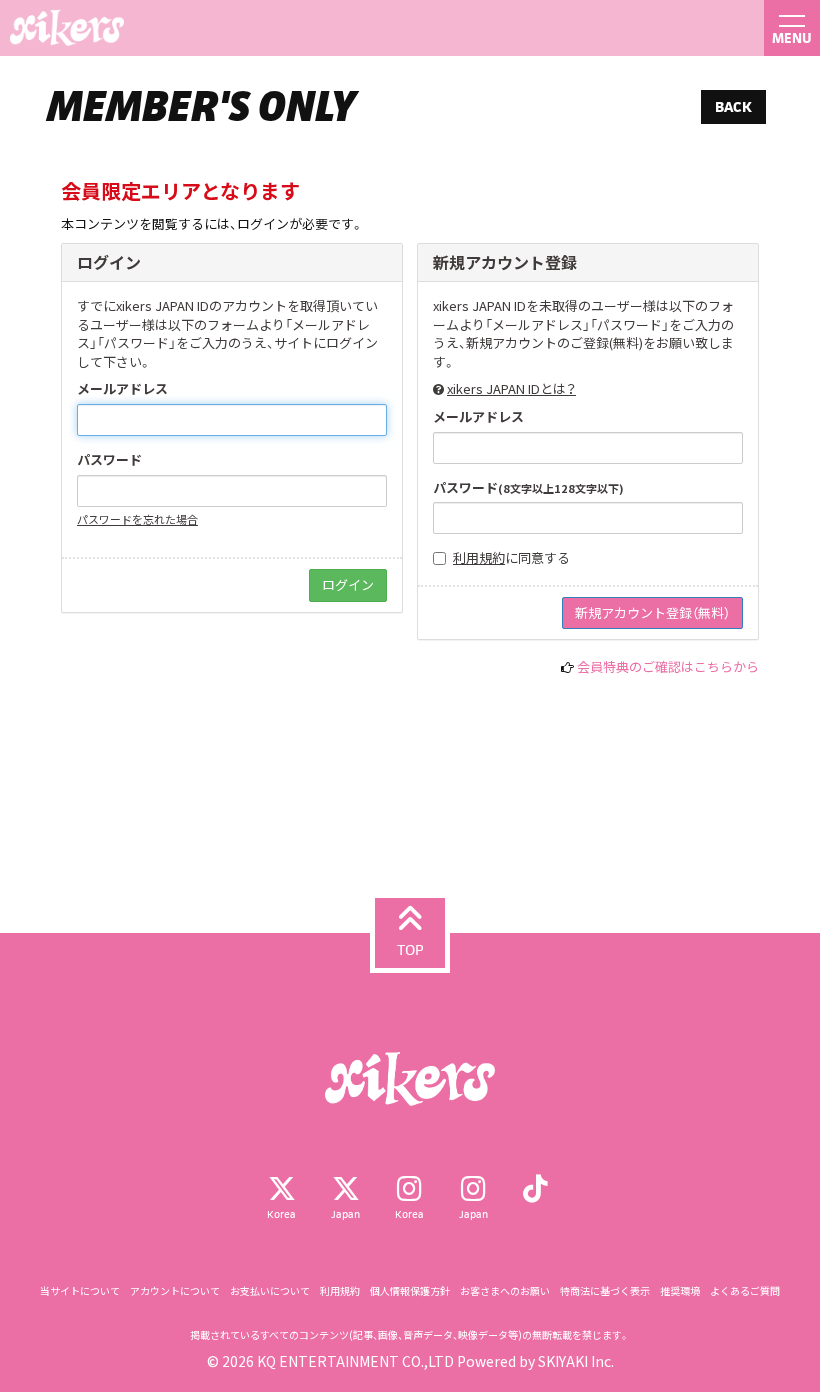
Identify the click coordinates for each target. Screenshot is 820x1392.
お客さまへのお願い (505, 1291)
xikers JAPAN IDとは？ (511, 388)
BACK (733, 106)
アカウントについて (175, 1291)
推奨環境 (680, 1291)
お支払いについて (270, 1291)
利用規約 (479, 557)
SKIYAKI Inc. (576, 1361)
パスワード (109, 460)
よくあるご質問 (745, 1291)
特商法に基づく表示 (605, 1291)
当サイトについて (80, 1291)
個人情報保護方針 (410, 1291)
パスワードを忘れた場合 (137, 519)
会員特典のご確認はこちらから (668, 666)
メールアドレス (122, 389)
